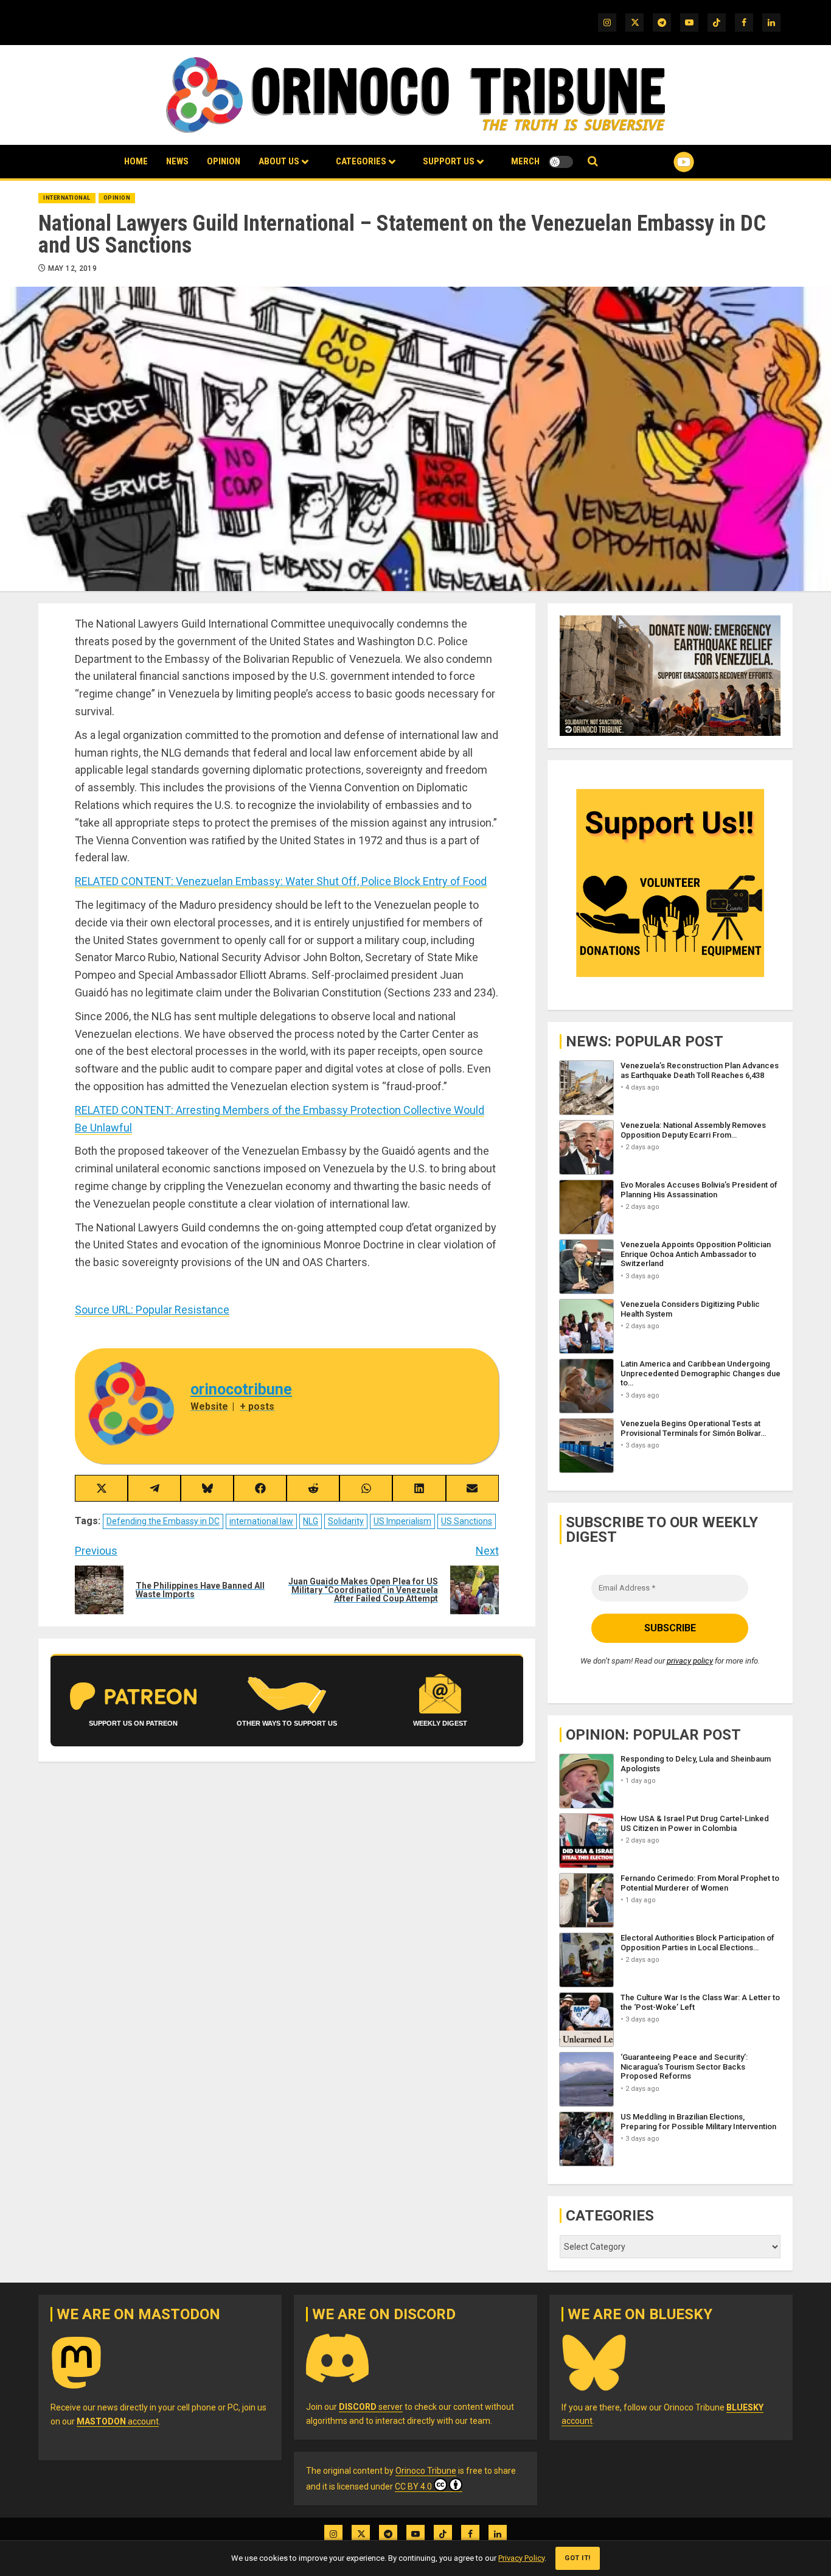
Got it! (578, 2558)
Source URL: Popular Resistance (152, 1310)
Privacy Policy (521, 2558)
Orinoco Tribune (426, 2471)
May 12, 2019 (72, 268)
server (371, 2407)
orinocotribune (241, 1389)
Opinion (224, 161)
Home (136, 161)
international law (261, 1521)
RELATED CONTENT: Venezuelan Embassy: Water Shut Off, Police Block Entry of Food (281, 881)
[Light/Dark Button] (561, 162)
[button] (593, 162)
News (177, 161)
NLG (311, 1521)
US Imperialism (402, 1521)
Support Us (449, 161)
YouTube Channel (664, 162)
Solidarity (346, 1521)
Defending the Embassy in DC (163, 1521)
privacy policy (690, 1661)
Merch (525, 161)
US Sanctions (467, 1521)
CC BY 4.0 (413, 2487)
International (67, 198)
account (118, 2421)
